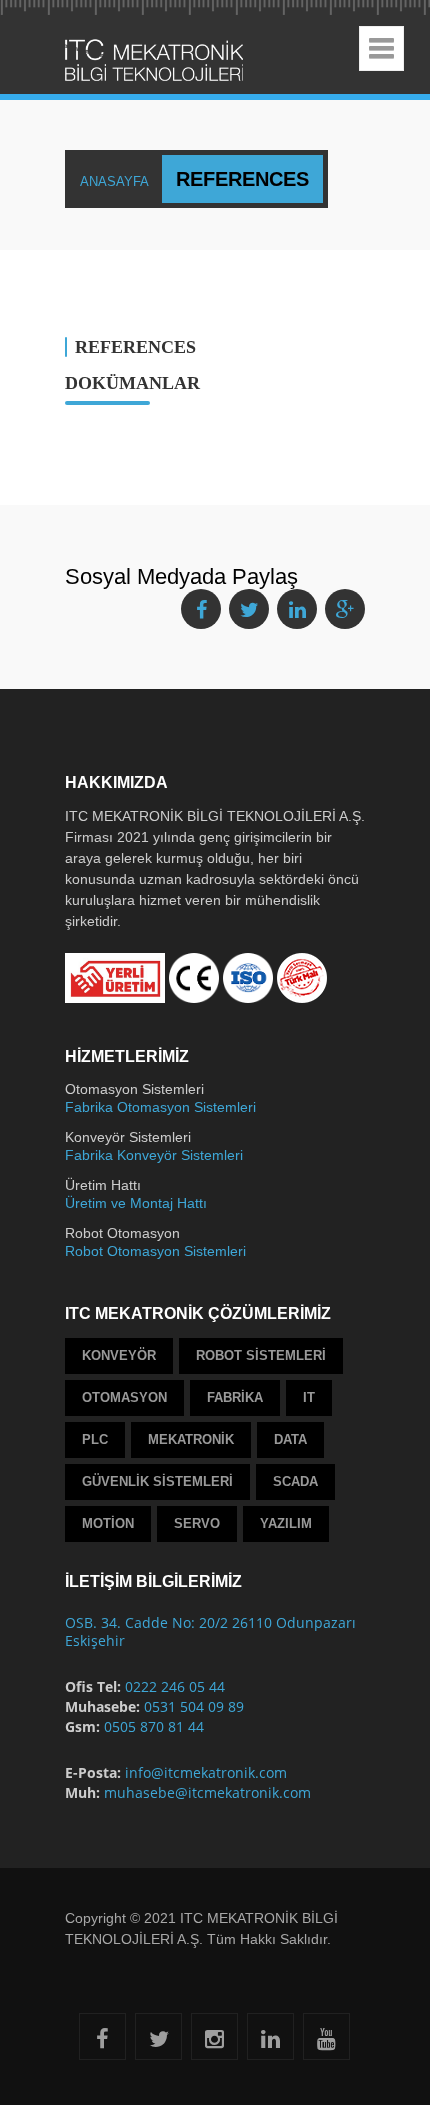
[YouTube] (326, 2042)
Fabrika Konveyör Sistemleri (154, 1155)
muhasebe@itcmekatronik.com (207, 1792)
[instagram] (214, 2042)
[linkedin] (270, 2042)
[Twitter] (159, 2042)
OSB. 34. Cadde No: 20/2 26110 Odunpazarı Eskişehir (210, 1631)
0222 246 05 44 (175, 1686)
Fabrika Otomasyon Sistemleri (160, 1107)
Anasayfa (133, 179)
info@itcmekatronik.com (206, 1772)
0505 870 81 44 (154, 1726)
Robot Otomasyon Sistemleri (155, 1251)
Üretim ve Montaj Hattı (136, 1203)
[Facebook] (102, 2042)
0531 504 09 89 (194, 1706)
